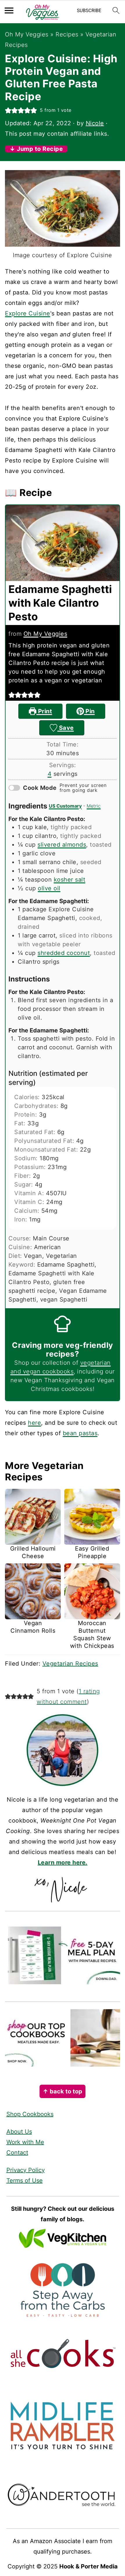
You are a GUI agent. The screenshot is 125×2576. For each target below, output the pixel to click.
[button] (8, 110)
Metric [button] (94, 806)
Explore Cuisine (28, 313)
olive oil (49, 888)
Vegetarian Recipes (70, 1664)
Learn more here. (63, 1862)
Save (66, 728)
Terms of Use (25, 2180)
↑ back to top (63, 2091)
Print (44, 711)
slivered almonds (62, 845)
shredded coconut (64, 953)
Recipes (67, 34)
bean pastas (80, 1433)
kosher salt (70, 880)
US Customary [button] (65, 806)
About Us (19, 2132)
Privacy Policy (26, 2170)
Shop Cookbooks (30, 2114)
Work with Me (25, 2142)
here (34, 1423)
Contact (17, 2153)
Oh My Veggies (27, 34)
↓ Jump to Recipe (36, 149)
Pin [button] (89, 711)
